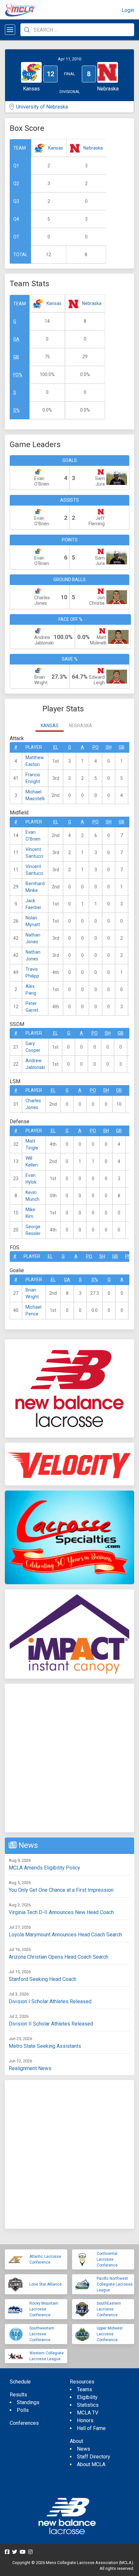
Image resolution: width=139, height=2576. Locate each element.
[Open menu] (10, 30)
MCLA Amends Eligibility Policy (44, 1868)
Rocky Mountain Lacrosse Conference (44, 2309)
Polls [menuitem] (23, 2410)
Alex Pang (31, 990)
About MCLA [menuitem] (91, 2464)
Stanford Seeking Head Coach (43, 1979)
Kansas (56, 148)
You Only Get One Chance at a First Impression (61, 1890)
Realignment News (30, 2068)
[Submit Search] (27, 30)
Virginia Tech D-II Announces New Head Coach (61, 1912)
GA (16, 339)
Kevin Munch (32, 1196)
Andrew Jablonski (35, 1064)
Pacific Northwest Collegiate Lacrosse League (115, 2284)
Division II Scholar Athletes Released (51, 2024)
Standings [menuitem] (28, 2402)
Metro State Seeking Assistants (45, 2046)
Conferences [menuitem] (24, 2423)
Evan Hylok (31, 1179)
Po (96, 747)
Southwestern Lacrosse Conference (42, 2334)
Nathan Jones (33, 938)
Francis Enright (33, 778)
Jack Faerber (33, 904)
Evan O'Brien (33, 836)
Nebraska (93, 148)
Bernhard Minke (35, 887)
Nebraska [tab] (80, 726)
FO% (18, 375)
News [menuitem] (84, 2449)
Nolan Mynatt (33, 921)
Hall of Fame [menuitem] (91, 2428)
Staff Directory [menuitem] (94, 2457)
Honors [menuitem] (85, 2420)
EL (56, 747)
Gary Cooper (33, 1047)
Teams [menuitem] (85, 2389)
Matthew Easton (35, 761)
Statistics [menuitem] (88, 2405)
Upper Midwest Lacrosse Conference (110, 2334)
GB (16, 357)
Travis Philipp (32, 973)
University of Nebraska (42, 107)
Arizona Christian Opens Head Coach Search (59, 1957)
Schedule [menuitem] (20, 2382)
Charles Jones (33, 1104)
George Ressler (33, 1230)
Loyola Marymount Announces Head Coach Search (65, 1935)
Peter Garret (32, 1007)
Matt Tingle (32, 1144)
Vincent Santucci (34, 853)
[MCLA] (21, 10)
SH (109, 747)
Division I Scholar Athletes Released (50, 2001)
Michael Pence (33, 1310)
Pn (128, 1256)
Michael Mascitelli (35, 795)
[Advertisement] (69, 1758)
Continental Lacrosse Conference (107, 2259)
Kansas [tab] (50, 726)
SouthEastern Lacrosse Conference (109, 2309)
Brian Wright (32, 1293)
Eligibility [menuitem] (87, 2397)
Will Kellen (32, 1162)
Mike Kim (30, 1213)
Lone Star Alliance (46, 2284)
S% (16, 410)
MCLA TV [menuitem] (88, 2413)
